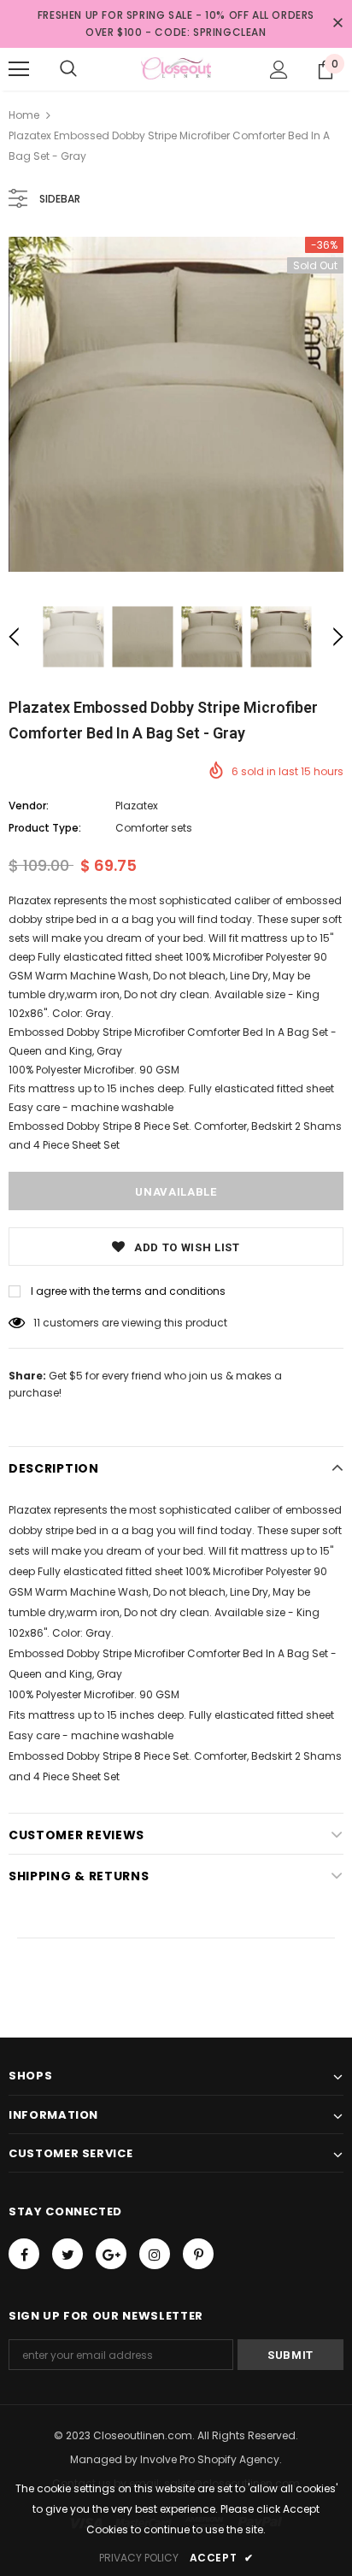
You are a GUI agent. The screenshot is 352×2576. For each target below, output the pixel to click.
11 (37, 1323)
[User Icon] (279, 70)
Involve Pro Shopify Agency (210, 2459)
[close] (337, 24)
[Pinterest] (198, 2254)
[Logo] (176, 68)
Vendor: (29, 806)
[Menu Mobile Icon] (19, 69)
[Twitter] (67, 2254)
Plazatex (137, 806)
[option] (176, 404)
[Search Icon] (68, 69)
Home (24, 115)
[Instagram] (155, 2254)
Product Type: (45, 828)
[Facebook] (24, 2254)
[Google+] (111, 2254)
